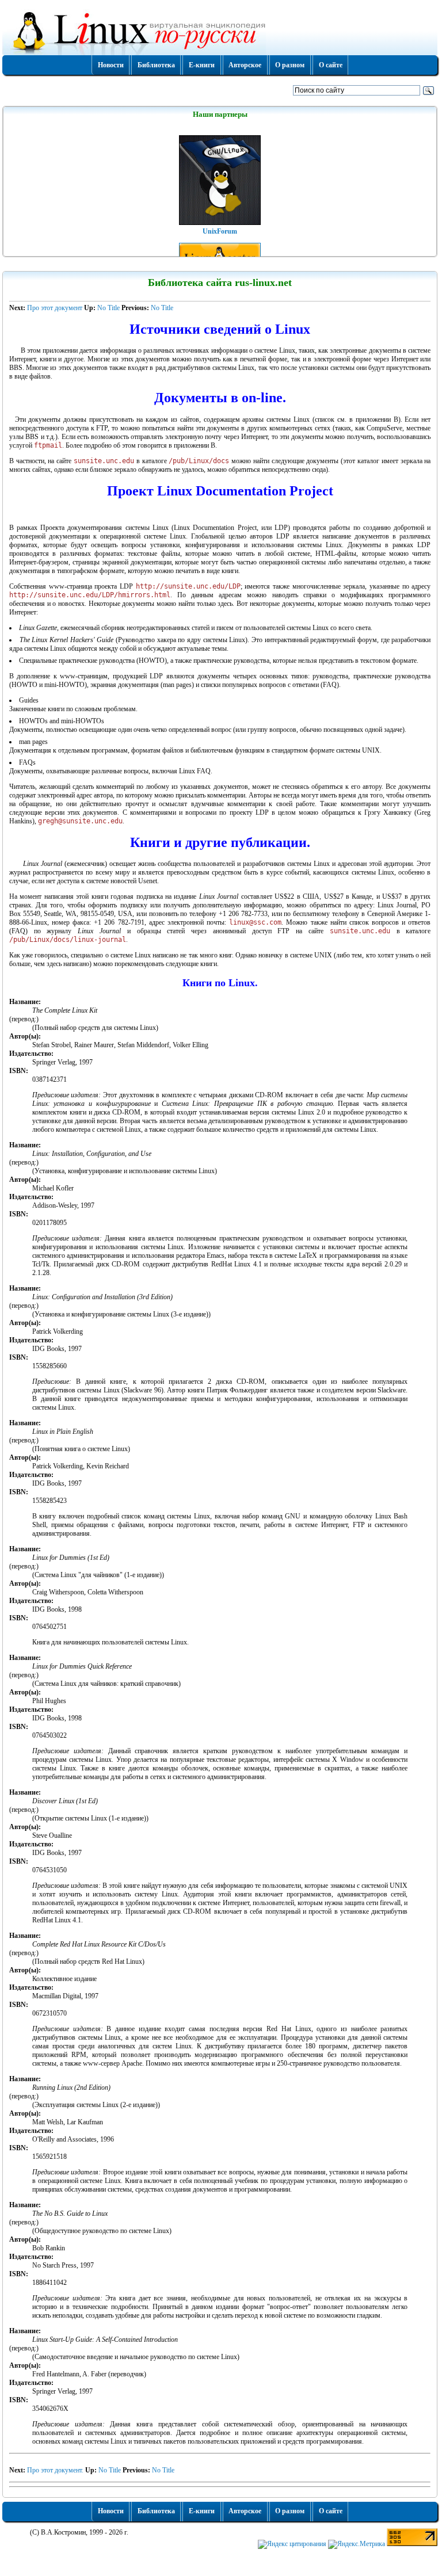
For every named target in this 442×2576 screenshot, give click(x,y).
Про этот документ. (56, 2470)
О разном (290, 65)
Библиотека (156, 65)
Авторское (245, 65)
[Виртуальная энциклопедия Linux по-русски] (220, 31)
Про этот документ (55, 308)
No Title (108, 308)
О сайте (331, 65)
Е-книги (202, 65)
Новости (111, 65)
